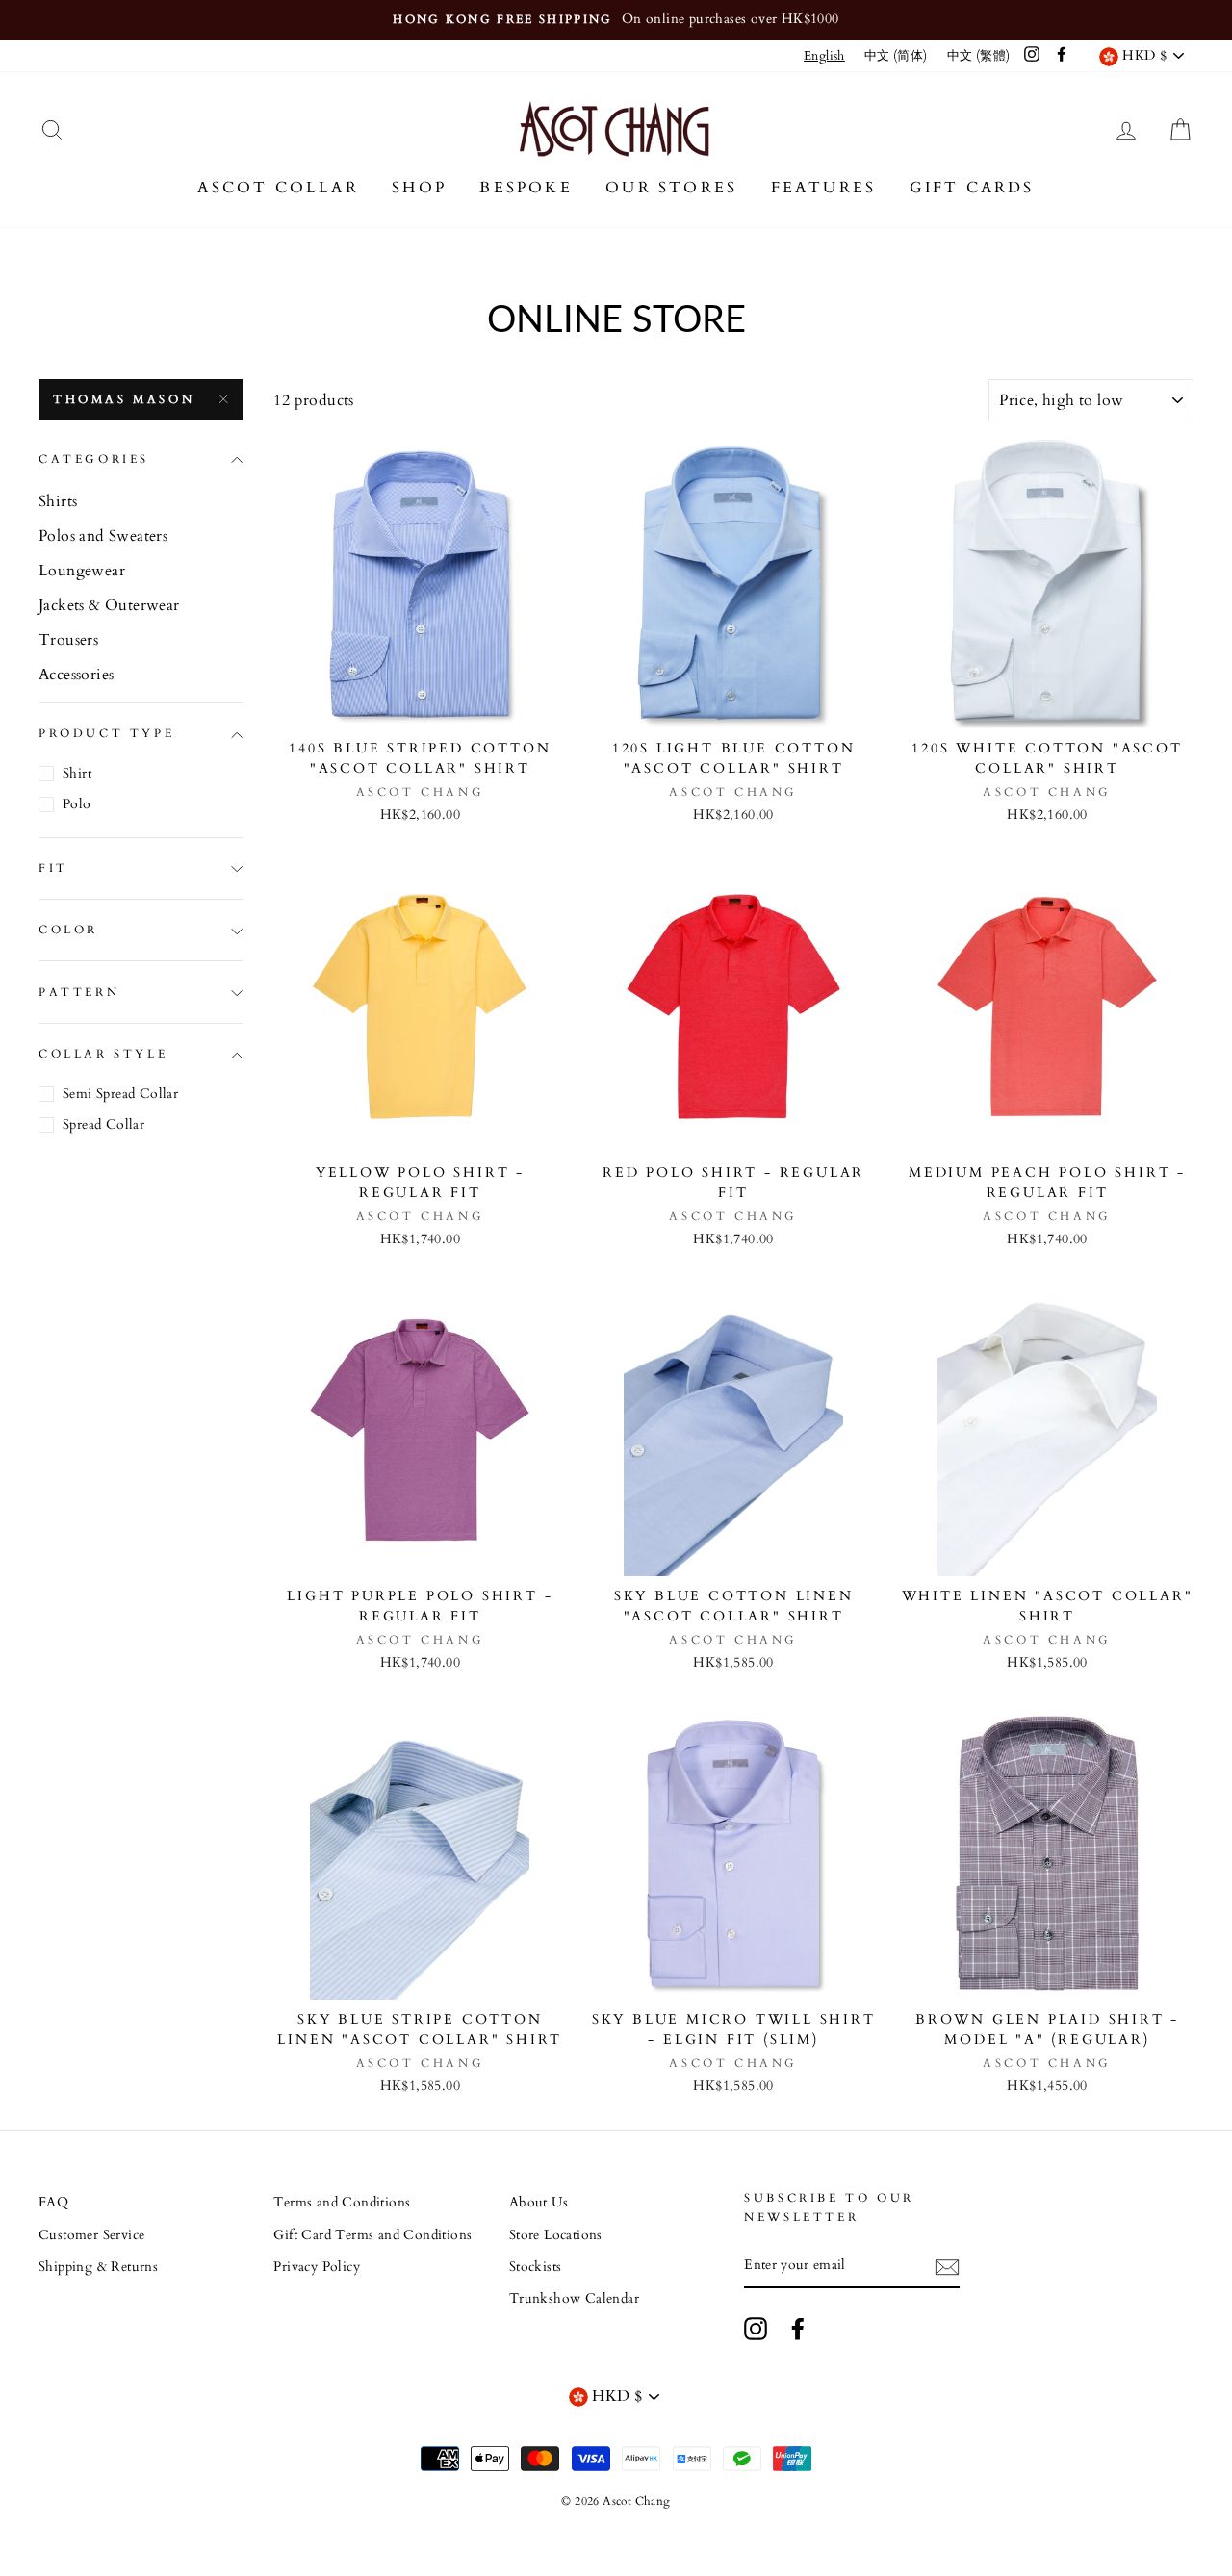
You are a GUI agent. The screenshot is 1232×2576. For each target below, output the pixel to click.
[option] (616, 20)
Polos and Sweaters (103, 536)
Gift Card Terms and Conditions (372, 2235)
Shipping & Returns (98, 2267)
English (824, 56)
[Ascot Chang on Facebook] (798, 2329)
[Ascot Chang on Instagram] (756, 2329)
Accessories (76, 675)
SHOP (419, 188)
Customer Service (91, 2235)
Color (68, 931)
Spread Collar (103, 1124)
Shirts (58, 501)
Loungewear (82, 571)
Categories (94, 460)
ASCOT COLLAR (278, 188)
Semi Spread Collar (120, 1094)
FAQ (53, 2203)
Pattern (79, 992)
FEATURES (824, 188)
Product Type (106, 734)
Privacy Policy (317, 2267)
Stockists (536, 2267)
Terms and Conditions (342, 2203)
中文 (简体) (896, 56)
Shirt (77, 773)
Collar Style (103, 1055)
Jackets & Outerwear (109, 605)
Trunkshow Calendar (574, 2299)
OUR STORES (671, 188)
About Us (539, 2203)
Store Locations (556, 2235)
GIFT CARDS (972, 188)
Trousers (68, 640)
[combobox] (824, 56)
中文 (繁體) (979, 56)
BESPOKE (526, 188)
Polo (77, 804)
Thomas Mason (124, 399)
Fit (53, 869)
